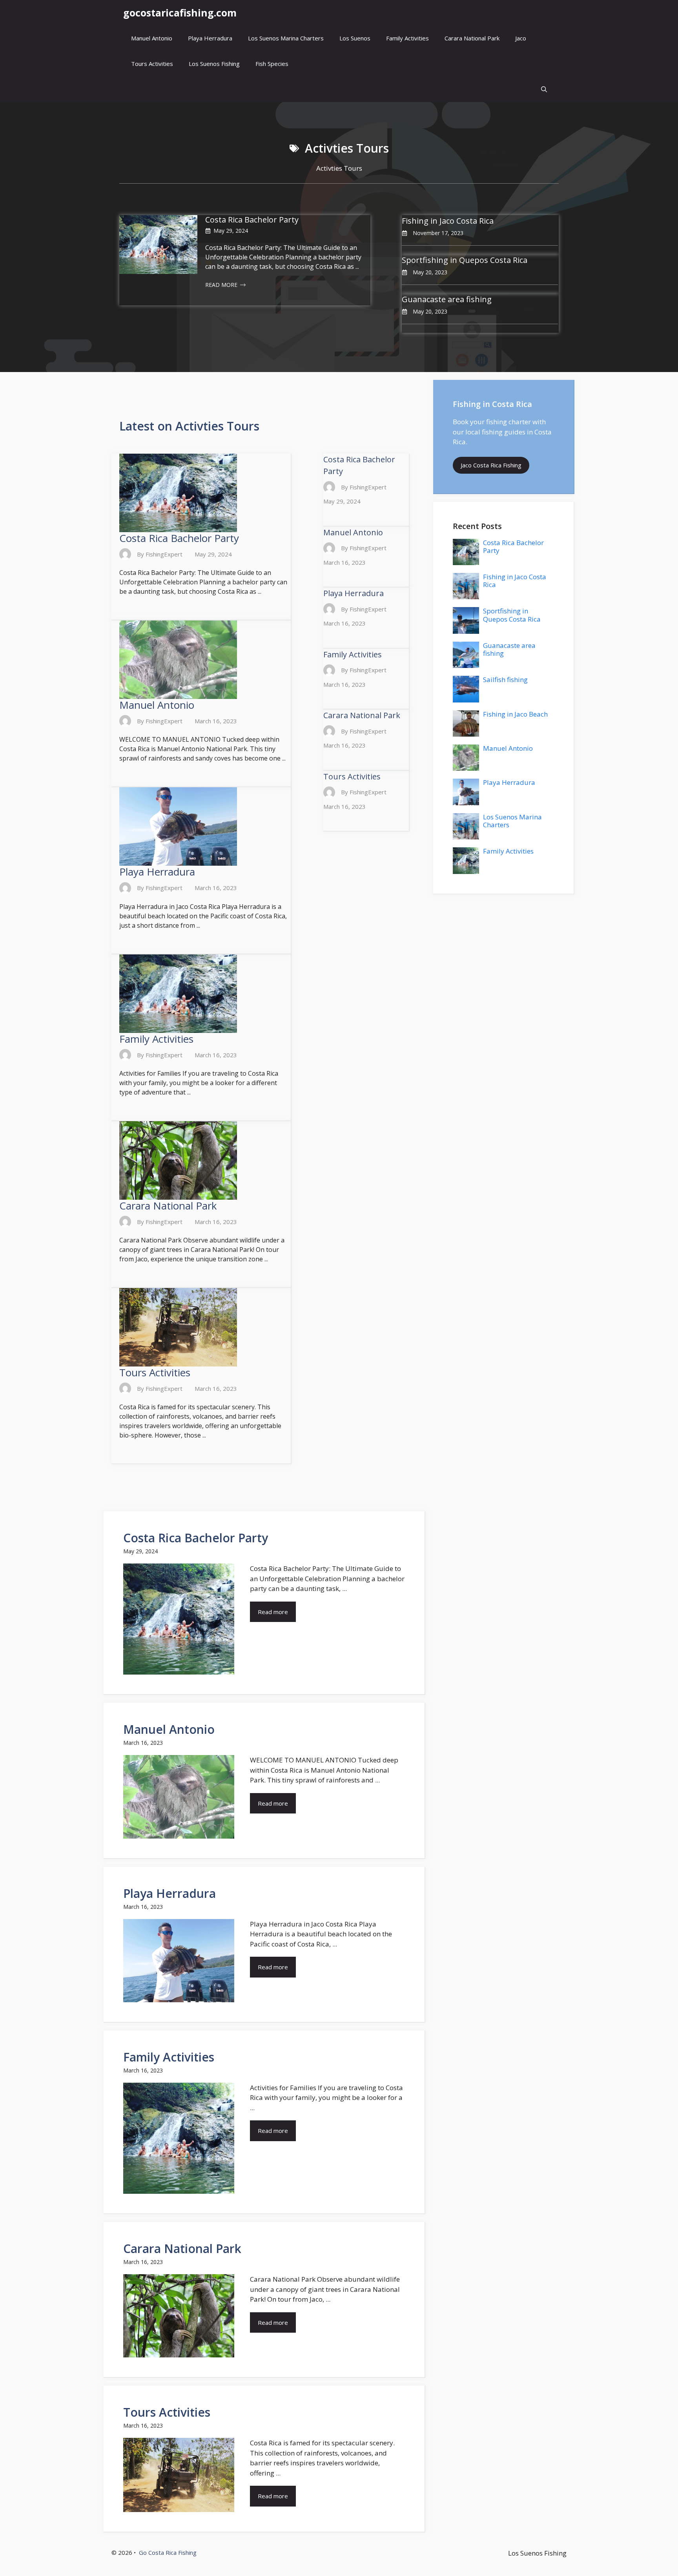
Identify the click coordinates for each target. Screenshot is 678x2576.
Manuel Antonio (152, 38)
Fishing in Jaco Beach (515, 714)
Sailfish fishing (505, 680)
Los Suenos (355, 38)
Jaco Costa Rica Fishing (491, 465)
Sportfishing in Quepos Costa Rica (465, 260)
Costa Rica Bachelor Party (252, 220)
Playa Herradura (210, 38)
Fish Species (272, 64)
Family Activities (407, 38)
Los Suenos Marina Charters (286, 38)
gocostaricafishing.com (180, 13)
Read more (273, 1612)
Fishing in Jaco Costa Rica (448, 221)
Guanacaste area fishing (447, 299)
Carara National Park (472, 38)
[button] (544, 89)
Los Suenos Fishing (214, 64)
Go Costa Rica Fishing (168, 2552)
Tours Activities (152, 64)
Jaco (521, 38)
